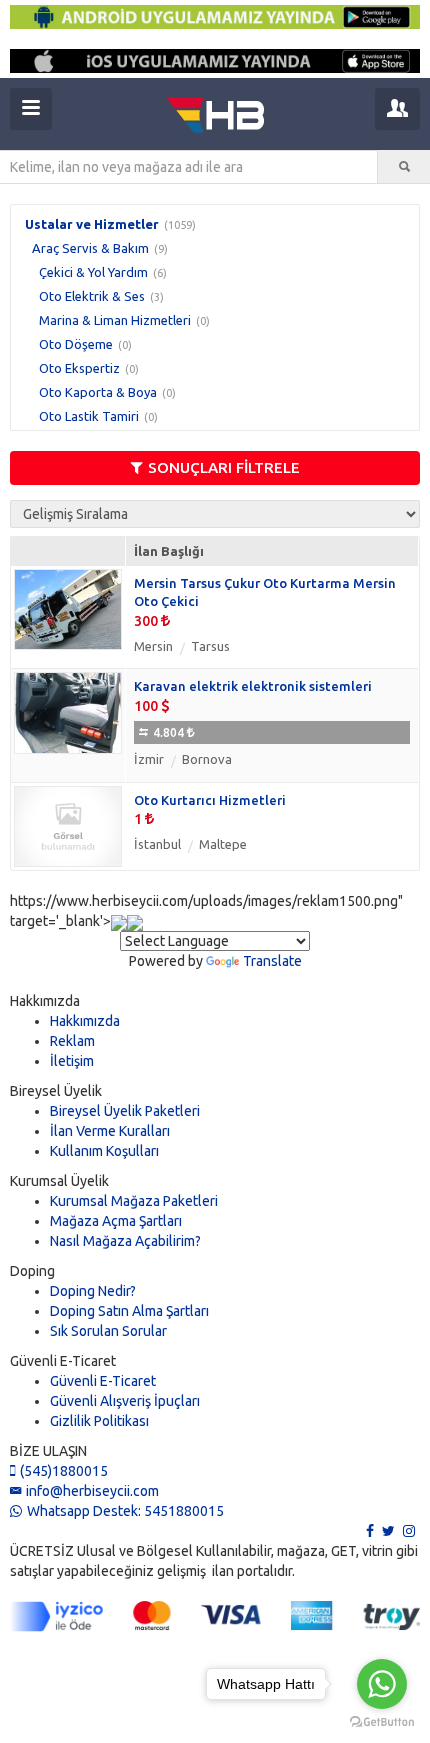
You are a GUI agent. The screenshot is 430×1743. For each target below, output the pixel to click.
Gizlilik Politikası (99, 1421)
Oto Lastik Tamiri (89, 416)
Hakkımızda (85, 1021)
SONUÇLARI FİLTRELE (224, 467)
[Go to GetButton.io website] (382, 1722)
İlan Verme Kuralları (110, 1131)
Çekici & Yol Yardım (93, 272)
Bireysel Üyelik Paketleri (125, 1111)
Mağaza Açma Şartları (116, 1221)
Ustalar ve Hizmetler (92, 224)
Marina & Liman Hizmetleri (115, 320)
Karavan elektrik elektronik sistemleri (253, 686)
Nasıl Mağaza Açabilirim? (125, 1241)
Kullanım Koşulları (104, 1151)
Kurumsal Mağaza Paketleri (134, 1201)
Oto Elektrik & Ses (92, 296)
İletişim (72, 1061)
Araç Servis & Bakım (90, 248)
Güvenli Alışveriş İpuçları (125, 1401)
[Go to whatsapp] (382, 1684)
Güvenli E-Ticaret (103, 1381)
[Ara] (404, 167)
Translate (272, 961)
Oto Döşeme (76, 344)
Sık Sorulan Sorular (108, 1331)
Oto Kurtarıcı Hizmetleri (210, 800)
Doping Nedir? (93, 1291)
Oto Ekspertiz (79, 368)
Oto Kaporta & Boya (98, 392)
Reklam (72, 1041)
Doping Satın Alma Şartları (129, 1311)
